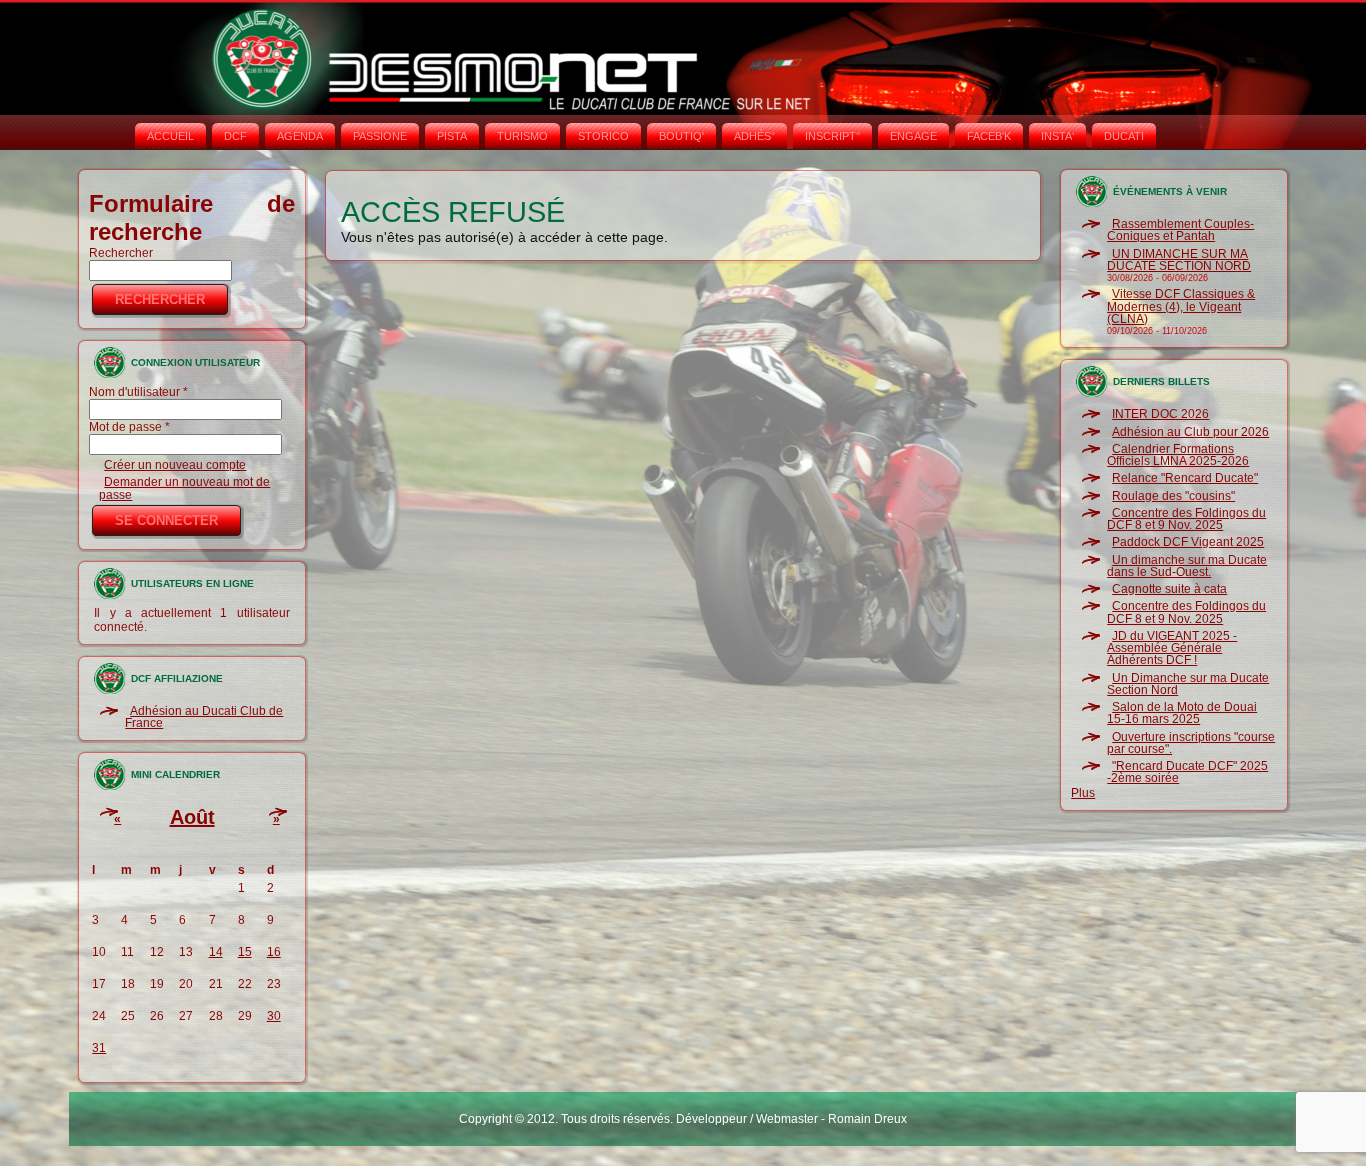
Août (192, 817)
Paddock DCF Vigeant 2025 (1188, 542)
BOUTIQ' (681, 136)
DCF (235, 136)
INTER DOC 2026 (1160, 414)
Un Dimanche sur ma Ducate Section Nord (1188, 684)
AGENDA (300, 136)
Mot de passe (129, 427)
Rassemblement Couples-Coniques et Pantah (1180, 230)
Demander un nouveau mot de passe (184, 488)
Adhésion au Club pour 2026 (1190, 432)
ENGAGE (913, 136)
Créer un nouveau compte (175, 465)
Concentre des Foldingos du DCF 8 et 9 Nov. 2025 (1186, 519)
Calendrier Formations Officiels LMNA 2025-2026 (1178, 455)
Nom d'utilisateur (138, 392)
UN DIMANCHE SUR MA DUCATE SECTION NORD (1179, 260)
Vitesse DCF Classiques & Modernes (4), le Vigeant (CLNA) (1181, 306)
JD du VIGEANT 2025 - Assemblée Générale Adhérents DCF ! (1172, 648)
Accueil (170, 136)
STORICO (603, 136)
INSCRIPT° (832, 136)
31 (99, 1048)
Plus (1083, 793)
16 (274, 952)
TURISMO (522, 136)
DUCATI (1124, 136)
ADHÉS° (754, 136)
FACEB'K (989, 136)
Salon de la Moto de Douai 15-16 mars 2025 (1182, 713)
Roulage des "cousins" (1173, 496)
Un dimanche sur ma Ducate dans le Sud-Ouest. (1187, 566)
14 (216, 952)
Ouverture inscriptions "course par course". (1191, 743)
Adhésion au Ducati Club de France (204, 717)
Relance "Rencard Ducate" (1185, 478)
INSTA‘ (1057, 136)
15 (245, 952)
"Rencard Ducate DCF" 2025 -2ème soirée (1187, 772)
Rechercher (121, 253)
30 (274, 1016)
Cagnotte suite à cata (1169, 589)
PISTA (452, 136)
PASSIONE (380, 136)
